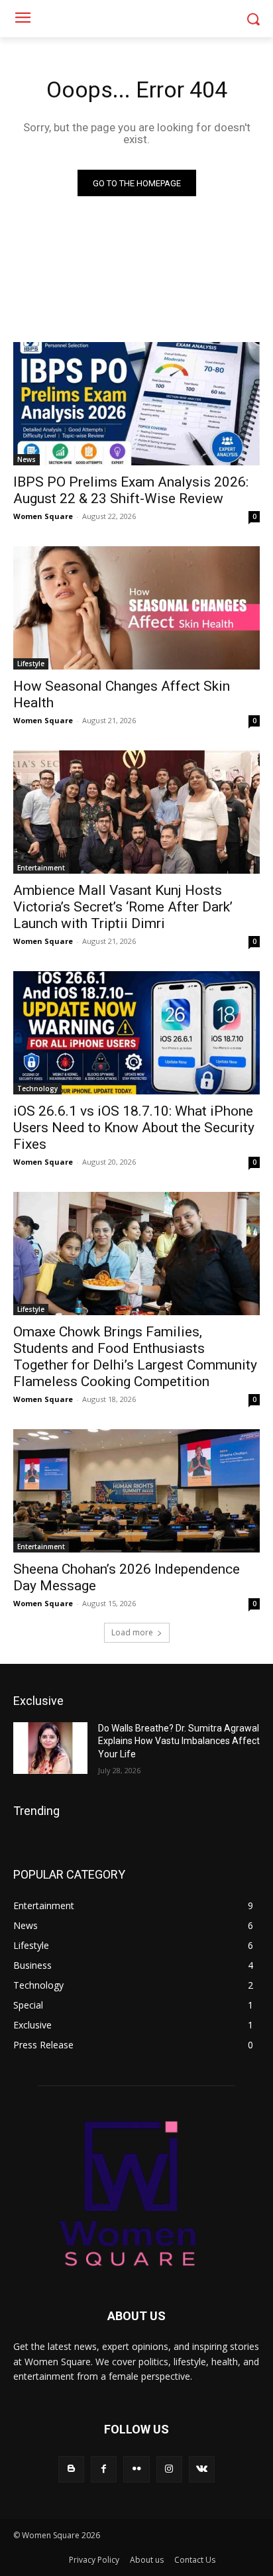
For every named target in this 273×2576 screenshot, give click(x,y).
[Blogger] (71, 2469)
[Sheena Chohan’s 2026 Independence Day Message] (136, 1491)
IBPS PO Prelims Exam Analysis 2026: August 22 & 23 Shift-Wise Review (131, 490)
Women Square (43, 516)
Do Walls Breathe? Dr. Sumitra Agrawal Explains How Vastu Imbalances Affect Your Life (179, 1741)
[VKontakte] (202, 2469)
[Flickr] (136, 2469)
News (27, 459)
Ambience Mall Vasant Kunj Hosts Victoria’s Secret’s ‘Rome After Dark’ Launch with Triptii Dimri (123, 907)
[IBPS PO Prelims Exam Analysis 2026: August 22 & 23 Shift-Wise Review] (136, 404)
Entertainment (41, 868)
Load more (132, 1632)
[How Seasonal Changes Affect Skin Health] (136, 608)
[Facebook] (104, 2469)
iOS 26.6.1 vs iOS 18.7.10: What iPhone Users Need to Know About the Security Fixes (134, 1128)
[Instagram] (169, 2469)
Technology (37, 1088)
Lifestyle (31, 664)
